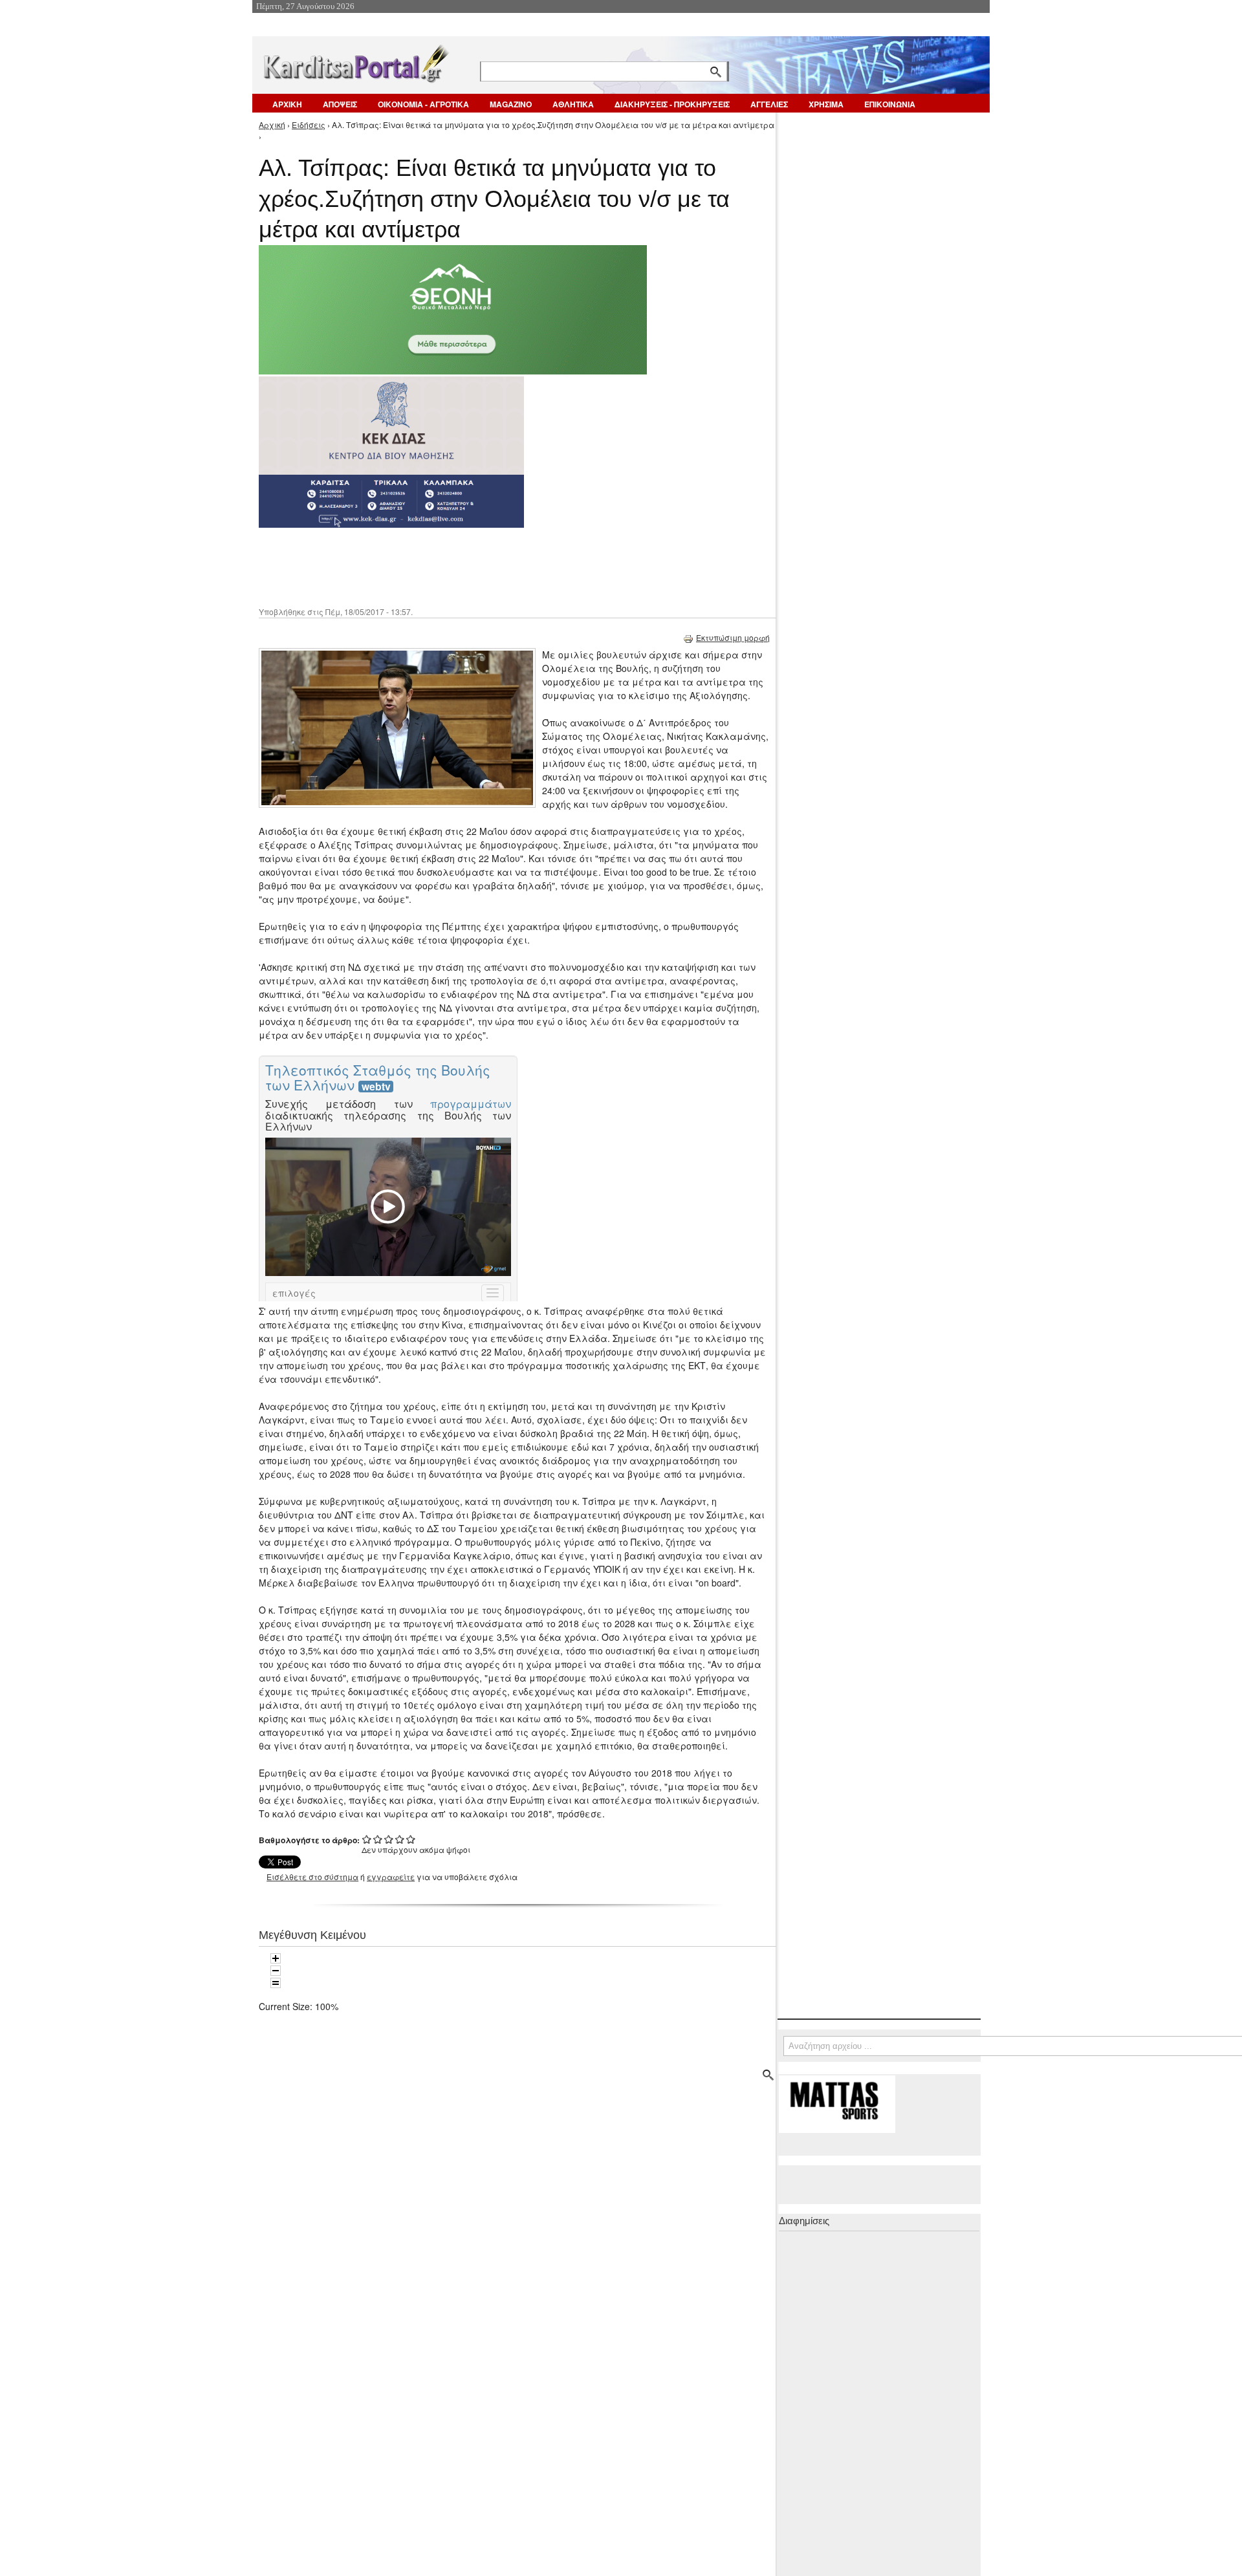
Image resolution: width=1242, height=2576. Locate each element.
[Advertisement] (488, 566)
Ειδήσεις (309, 124)
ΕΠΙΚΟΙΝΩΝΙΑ (890, 104)
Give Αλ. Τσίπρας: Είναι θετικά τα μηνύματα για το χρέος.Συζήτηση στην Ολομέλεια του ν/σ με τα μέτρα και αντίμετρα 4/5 (400, 1839)
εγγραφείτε (391, 1877)
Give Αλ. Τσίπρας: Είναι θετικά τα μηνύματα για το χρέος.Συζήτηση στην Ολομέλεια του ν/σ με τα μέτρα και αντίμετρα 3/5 (389, 1839)
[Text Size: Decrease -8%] (276, 1971)
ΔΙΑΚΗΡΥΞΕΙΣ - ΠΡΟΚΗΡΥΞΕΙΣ (672, 104)
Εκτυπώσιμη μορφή (733, 637)
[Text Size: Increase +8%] (276, 1958)
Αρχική (272, 124)
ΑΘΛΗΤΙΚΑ (573, 104)
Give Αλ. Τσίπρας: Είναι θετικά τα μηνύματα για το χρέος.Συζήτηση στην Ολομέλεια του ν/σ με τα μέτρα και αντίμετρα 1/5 (367, 1839)
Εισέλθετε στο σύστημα (312, 1877)
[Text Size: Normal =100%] (276, 1983)
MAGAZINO (511, 104)
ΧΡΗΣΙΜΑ (826, 104)
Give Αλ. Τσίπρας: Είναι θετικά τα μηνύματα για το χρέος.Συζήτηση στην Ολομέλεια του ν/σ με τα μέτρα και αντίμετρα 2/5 (378, 1839)
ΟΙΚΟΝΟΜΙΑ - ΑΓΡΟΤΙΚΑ (423, 104)
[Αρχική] (355, 61)
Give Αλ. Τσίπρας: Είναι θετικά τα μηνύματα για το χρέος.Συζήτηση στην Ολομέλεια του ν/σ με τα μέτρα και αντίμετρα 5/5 (411, 1839)
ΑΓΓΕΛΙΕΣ (769, 104)
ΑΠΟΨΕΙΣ (340, 104)
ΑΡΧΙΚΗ (287, 104)
